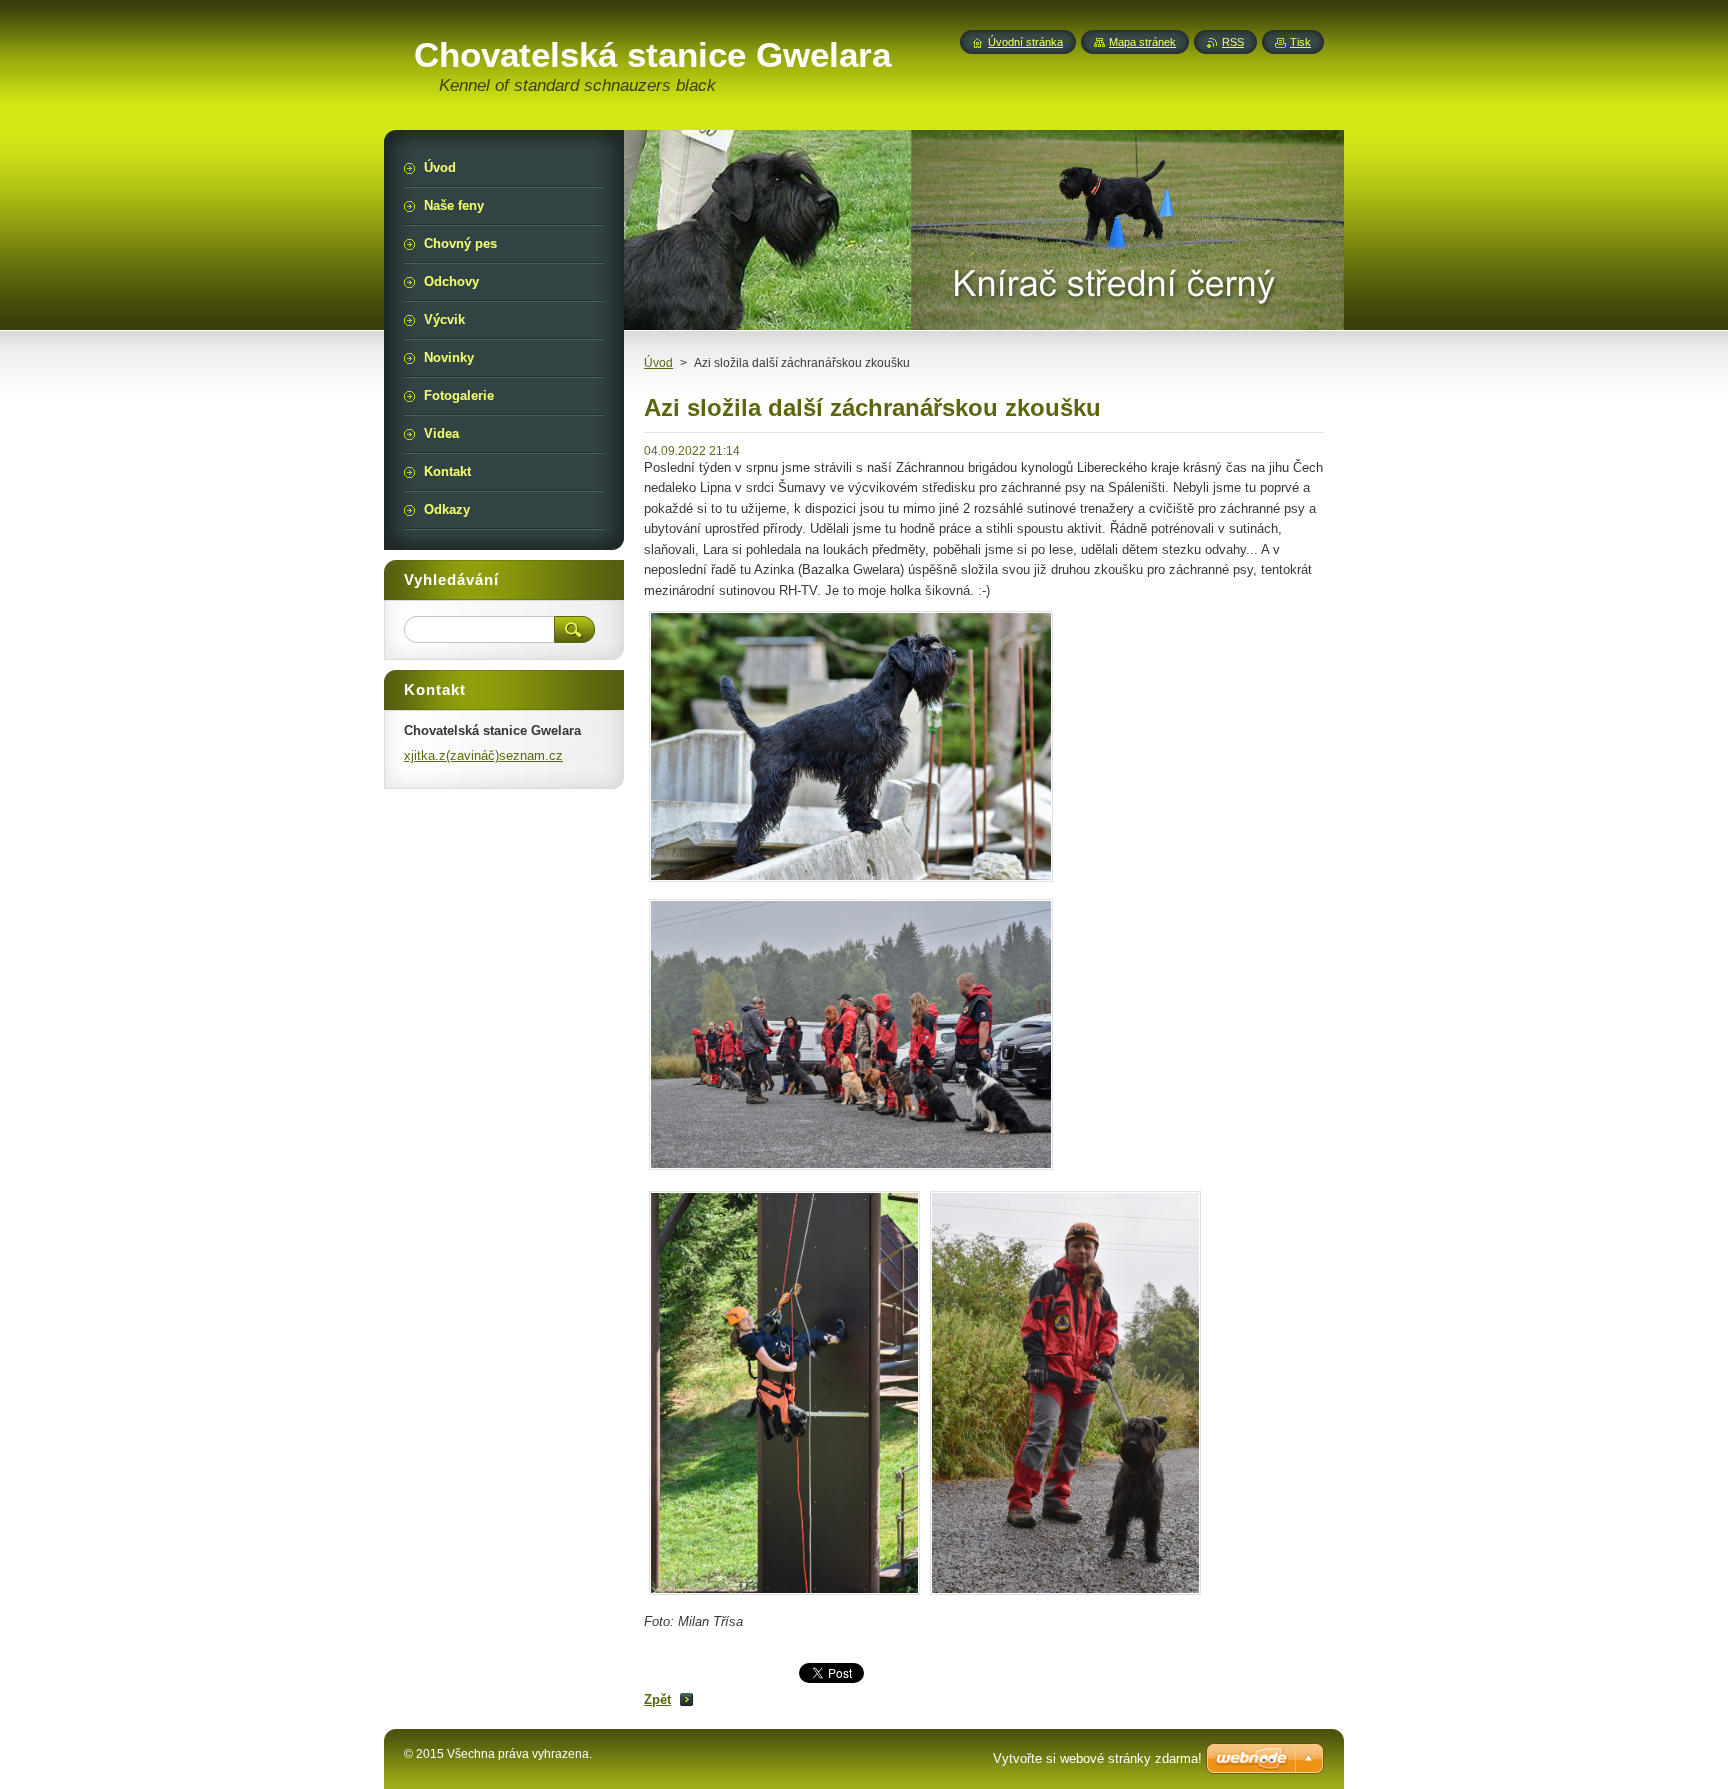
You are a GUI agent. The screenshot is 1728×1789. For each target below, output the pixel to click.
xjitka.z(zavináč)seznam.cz (483, 755)
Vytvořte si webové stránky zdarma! (1097, 1758)
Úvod (658, 363)
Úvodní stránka (1025, 42)
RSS (1233, 42)
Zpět (657, 1699)
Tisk (1300, 42)
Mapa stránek (1142, 42)
